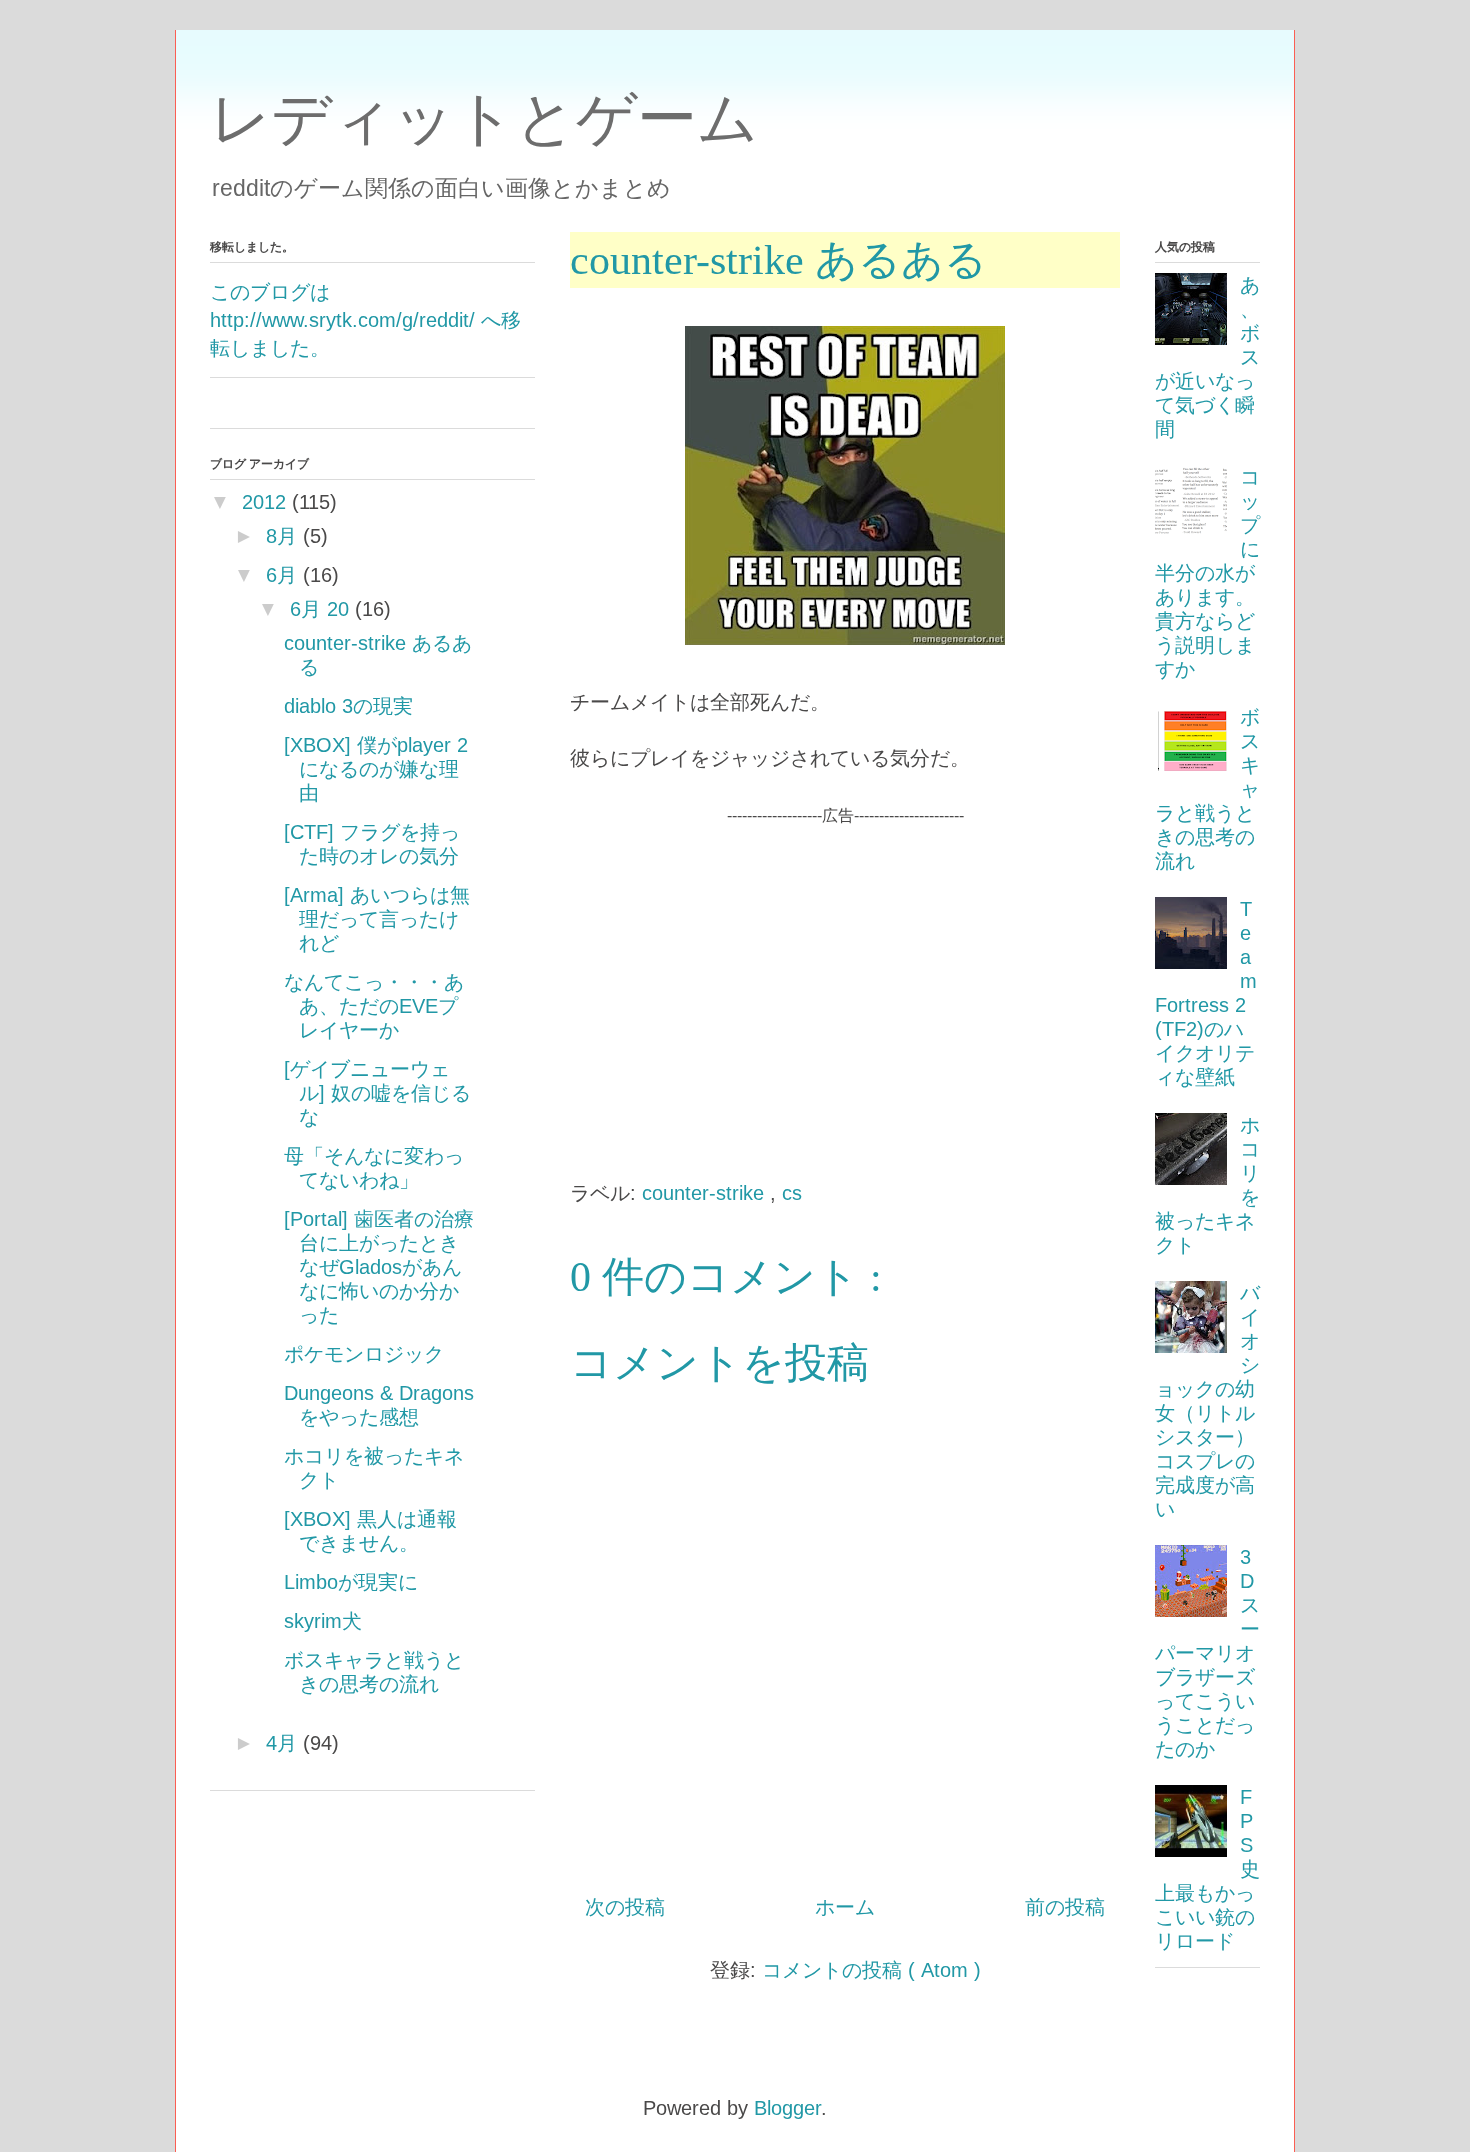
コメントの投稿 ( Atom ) (871, 1970)
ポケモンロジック (364, 1354)
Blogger (787, 2108)
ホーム (845, 1907)
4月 (281, 1743)
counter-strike (706, 1193)
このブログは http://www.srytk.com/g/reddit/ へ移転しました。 (365, 320)
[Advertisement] (845, 968)
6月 (281, 575)
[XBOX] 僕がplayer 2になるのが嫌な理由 (376, 769)
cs (792, 1193)
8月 (281, 536)
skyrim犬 (323, 1621)
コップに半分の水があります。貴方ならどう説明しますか (1207, 573)
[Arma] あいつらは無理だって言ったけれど (377, 919)
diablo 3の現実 (348, 706)
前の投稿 (1065, 1907)
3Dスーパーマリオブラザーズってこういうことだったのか (1207, 1653)
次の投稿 (625, 1907)
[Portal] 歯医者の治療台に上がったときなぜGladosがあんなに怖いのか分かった (379, 1267)
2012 (264, 502)
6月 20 (319, 609)
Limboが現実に (351, 1582)
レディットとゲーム (484, 118)
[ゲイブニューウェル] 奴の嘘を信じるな (377, 1093)
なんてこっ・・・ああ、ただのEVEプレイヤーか (374, 1006)
